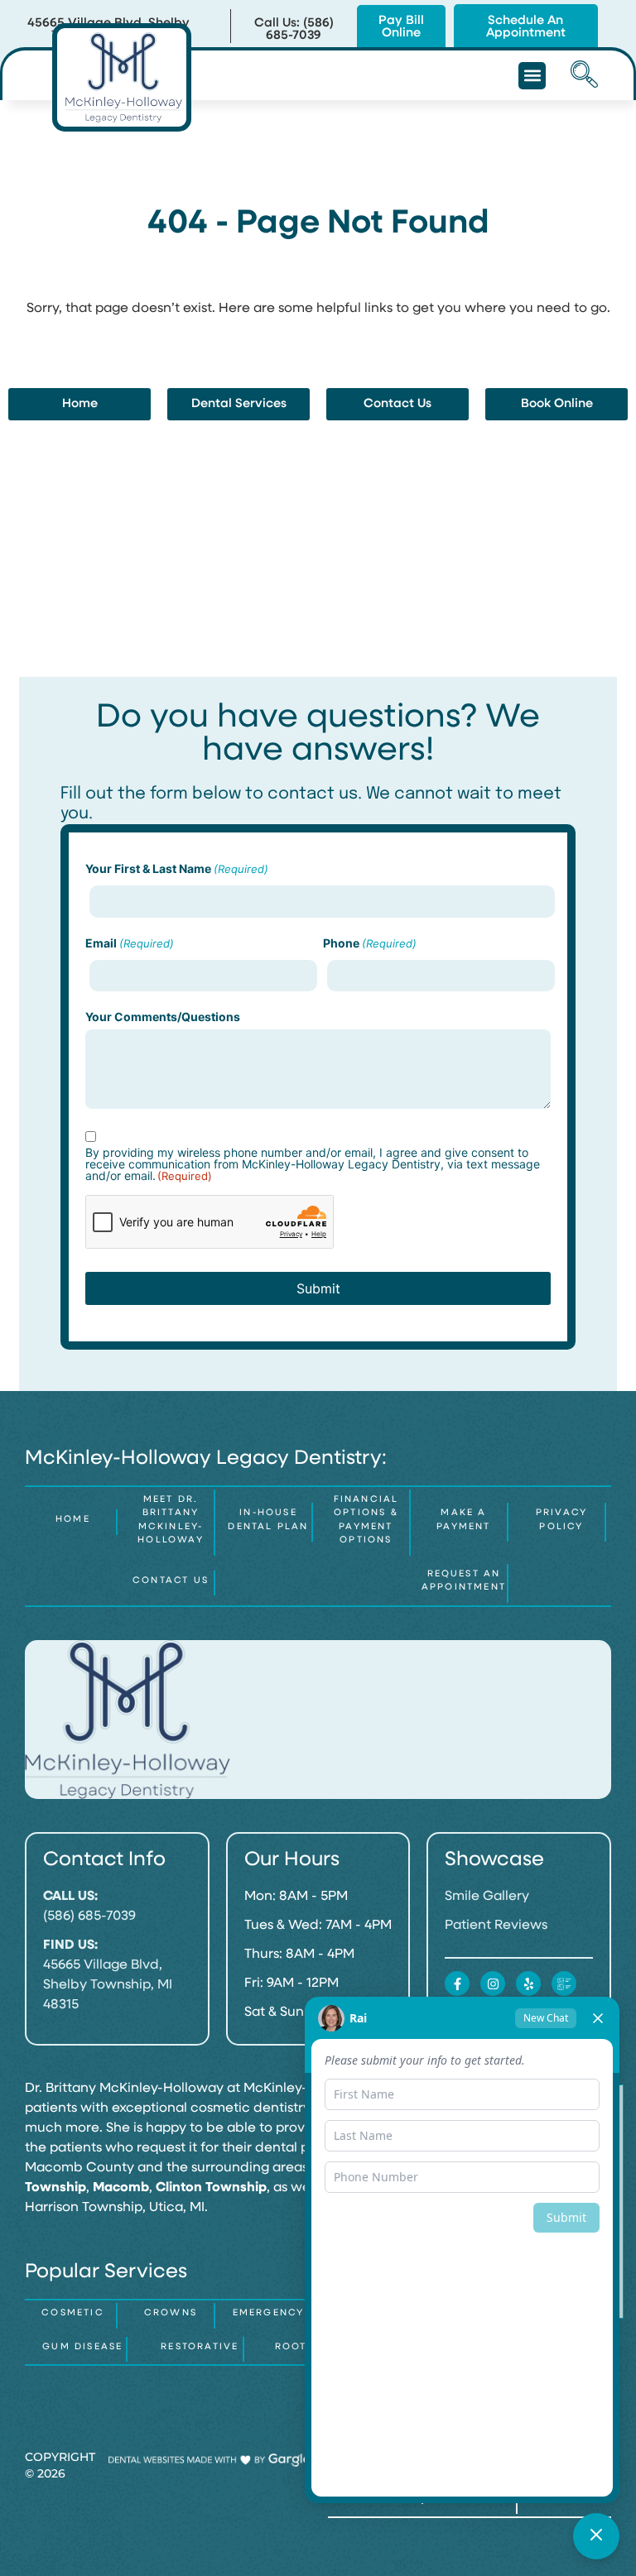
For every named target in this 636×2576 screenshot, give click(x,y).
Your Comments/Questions (163, 1017)
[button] (532, 76)
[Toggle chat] (596, 2536)
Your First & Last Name (177, 869)
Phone (370, 943)
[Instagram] (493, 1984)
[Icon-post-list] (564, 1984)
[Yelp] (528, 1984)
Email (130, 943)
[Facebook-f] (457, 1984)
